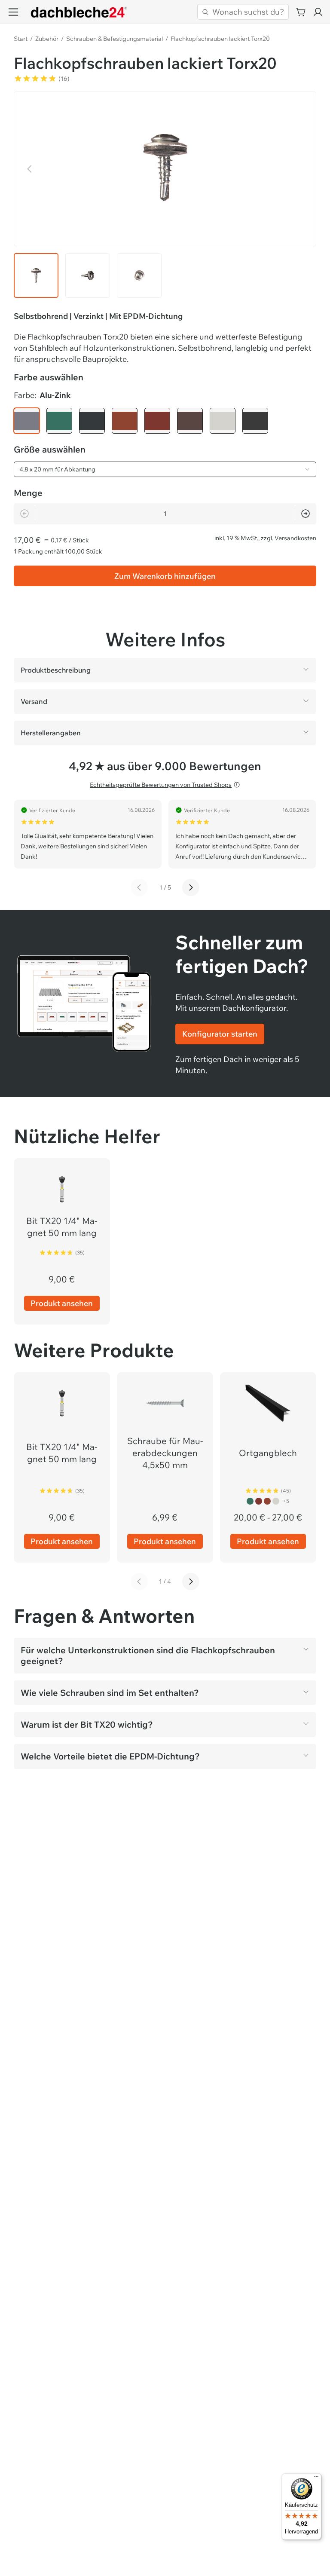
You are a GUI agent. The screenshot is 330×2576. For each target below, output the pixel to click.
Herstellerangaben (51, 733)
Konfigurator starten (220, 1034)
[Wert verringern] (24, 514)
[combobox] (165, 469)
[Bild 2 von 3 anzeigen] (88, 275)
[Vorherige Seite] (139, 887)
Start (21, 39)
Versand (34, 701)
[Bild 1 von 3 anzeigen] (36, 275)
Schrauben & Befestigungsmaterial (115, 39)
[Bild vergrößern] (165, 167)
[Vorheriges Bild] (30, 169)
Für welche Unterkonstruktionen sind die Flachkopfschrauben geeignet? (148, 1655)
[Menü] (316, 2478)
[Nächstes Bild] (300, 169)
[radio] (27, 421)
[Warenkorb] (301, 12)
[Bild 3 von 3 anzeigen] (139, 275)
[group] (165, 421)
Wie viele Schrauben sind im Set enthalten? (110, 1693)
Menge (28, 493)
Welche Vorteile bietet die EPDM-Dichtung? (110, 1756)
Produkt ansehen (62, 1303)
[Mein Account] (318, 12)
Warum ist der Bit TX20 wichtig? (87, 1724)
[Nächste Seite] (191, 887)
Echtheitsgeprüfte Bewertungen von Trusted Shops (161, 785)
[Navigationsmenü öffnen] (13, 12)
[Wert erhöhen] (306, 514)
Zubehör (47, 39)
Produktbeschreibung (56, 670)
